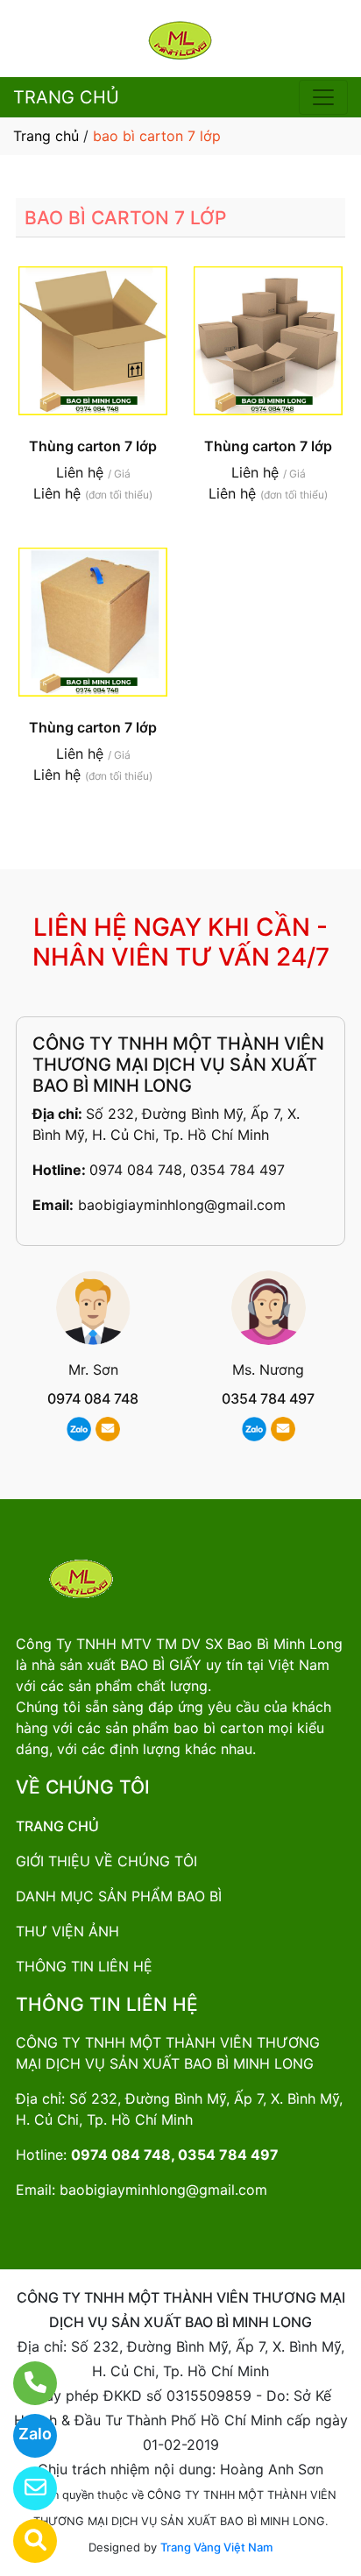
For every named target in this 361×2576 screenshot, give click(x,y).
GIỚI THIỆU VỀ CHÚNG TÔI (106, 1861)
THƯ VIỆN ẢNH (67, 1931)
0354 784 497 (268, 1398)
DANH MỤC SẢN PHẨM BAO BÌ (119, 1896)
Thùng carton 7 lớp (93, 446)
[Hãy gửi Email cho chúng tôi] (24, 2488)
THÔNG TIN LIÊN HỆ (84, 1966)
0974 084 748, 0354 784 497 (187, 1170)
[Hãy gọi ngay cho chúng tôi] (24, 2383)
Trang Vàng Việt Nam (216, 2547)
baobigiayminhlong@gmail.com (182, 1205)
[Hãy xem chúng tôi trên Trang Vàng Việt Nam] (24, 2541)
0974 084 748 (93, 1398)
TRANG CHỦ (66, 97)
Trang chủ (46, 136)
